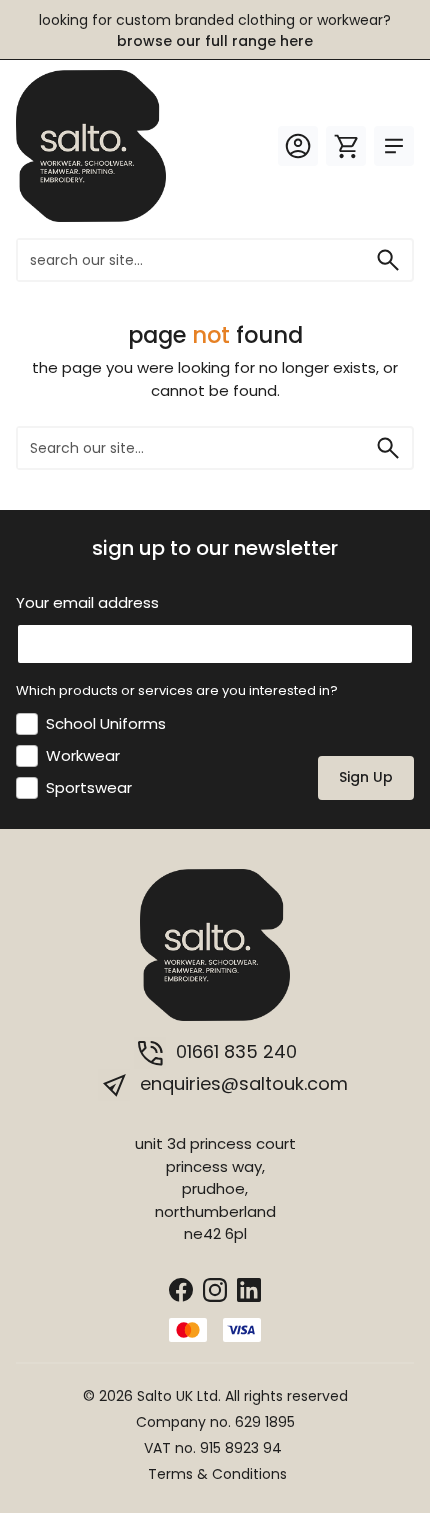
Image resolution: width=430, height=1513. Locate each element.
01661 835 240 (234, 1051)
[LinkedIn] (249, 1288)
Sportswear (89, 787)
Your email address (87, 602)
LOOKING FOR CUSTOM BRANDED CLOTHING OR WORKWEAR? (215, 30)
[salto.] (91, 144)
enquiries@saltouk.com (241, 1083)
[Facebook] (181, 1288)
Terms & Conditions (217, 1474)
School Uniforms (106, 723)
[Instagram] (215, 1288)
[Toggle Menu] (394, 146)
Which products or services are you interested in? (177, 690)
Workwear (83, 755)
